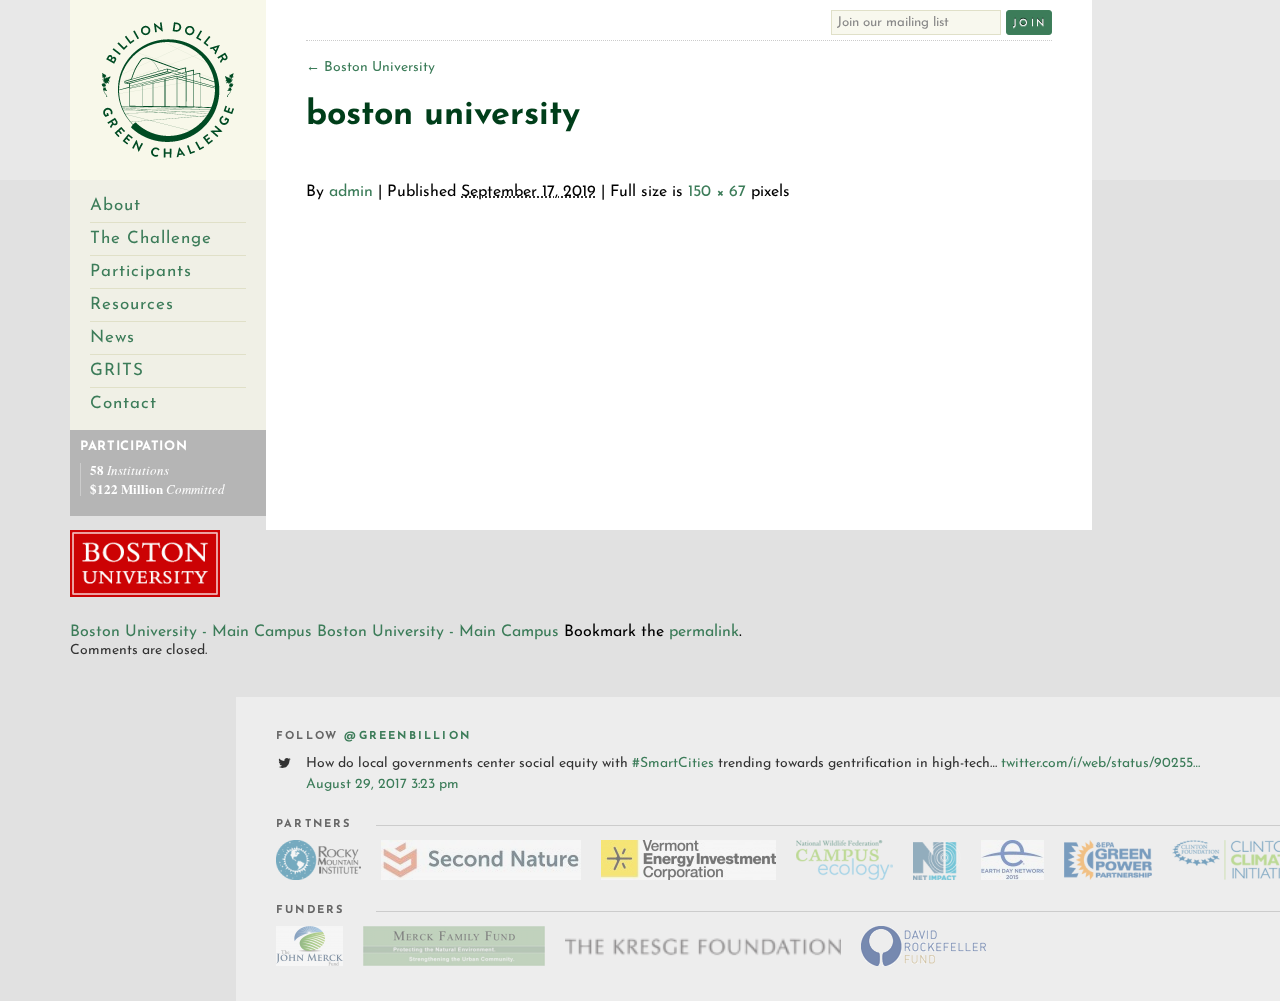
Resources (132, 304)
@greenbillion (407, 736)
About (115, 205)
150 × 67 (717, 192)
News (112, 337)
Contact (123, 403)
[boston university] (145, 593)
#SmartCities (673, 763)
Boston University (370, 67)
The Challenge (151, 238)
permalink (704, 632)
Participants (141, 271)
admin (351, 192)
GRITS (117, 370)
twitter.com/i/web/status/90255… (1100, 763)
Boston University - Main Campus (191, 632)
